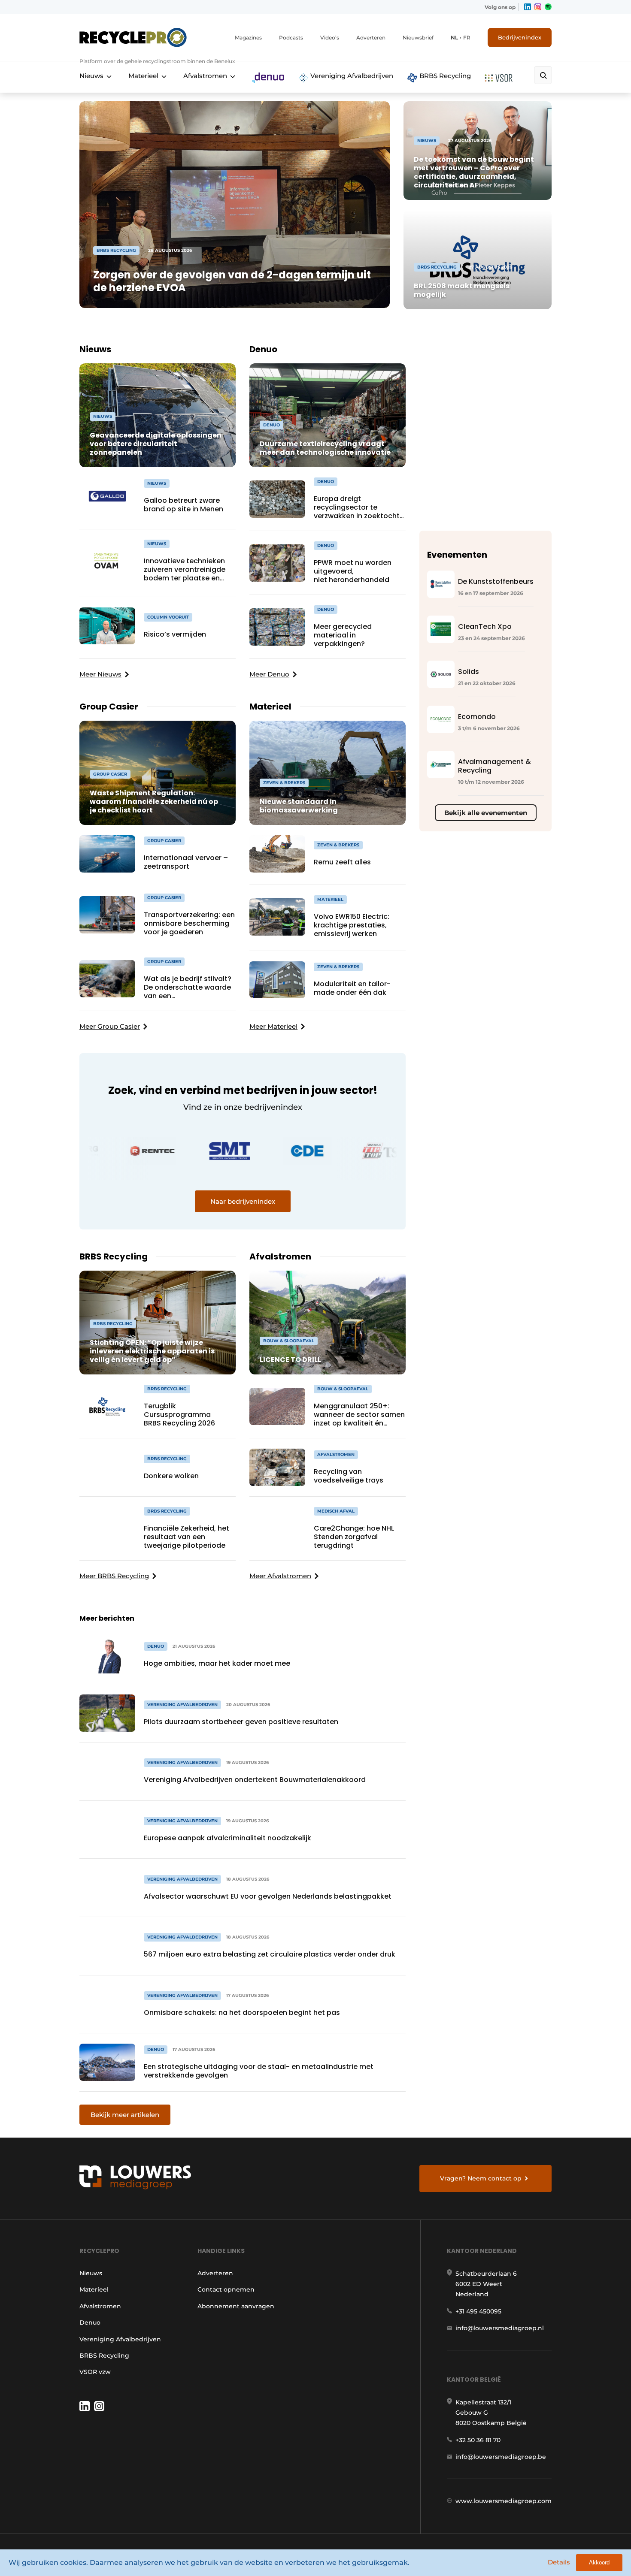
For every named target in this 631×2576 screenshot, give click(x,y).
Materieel (143, 76)
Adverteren (371, 38)
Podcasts (291, 38)
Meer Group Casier (110, 1026)
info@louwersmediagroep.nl (500, 2328)
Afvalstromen (205, 76)
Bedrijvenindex (520, 37)
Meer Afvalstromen (280, 1576)
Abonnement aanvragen (236, 2306)
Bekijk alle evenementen (486, 813)
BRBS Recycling (444, 76)
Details (559, 2562)
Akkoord (599, 2562)
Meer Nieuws (100, 674)
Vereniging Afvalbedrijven (351, 76)
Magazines (248, 38)
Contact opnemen (226, 2289)
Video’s (330, 38)
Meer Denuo (269, 674)
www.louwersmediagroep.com (504, 2501)
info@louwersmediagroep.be (501, 2457)
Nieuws (91, 76)
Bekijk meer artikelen (125, 2115)
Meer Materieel (273, 1026)
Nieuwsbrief (418, 38)
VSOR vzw (95, 2372)
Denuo (90, 2322)
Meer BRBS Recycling (114, 1576)
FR (467, 38)
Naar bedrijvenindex (243, 1201)
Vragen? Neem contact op (481, 2178)
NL (454, 38)
